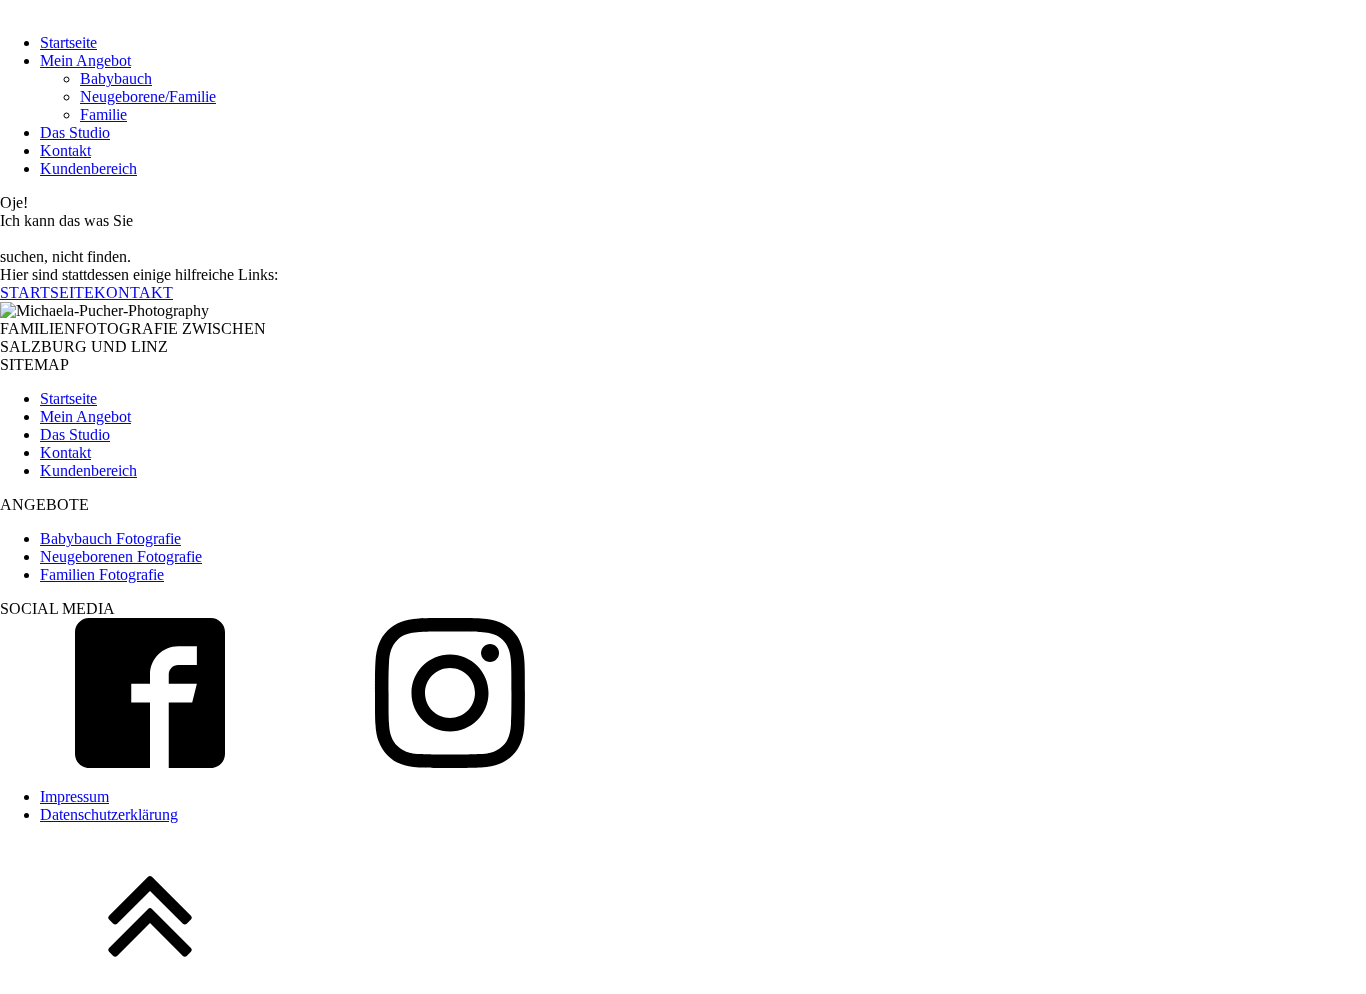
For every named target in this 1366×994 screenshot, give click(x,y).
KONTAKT (133, 292)
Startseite (68, 42)
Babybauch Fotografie (110, 538)
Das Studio (75, 132)
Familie (103, 114)
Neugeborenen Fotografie (121, 556)
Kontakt (65, 150)
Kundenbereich (88, 168)
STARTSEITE (47, 292)
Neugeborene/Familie (148, 96)
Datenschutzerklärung (109, 814)
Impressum (74, 796)
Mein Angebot (85, 60)
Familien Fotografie (102, 574)
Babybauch (116, 78)
